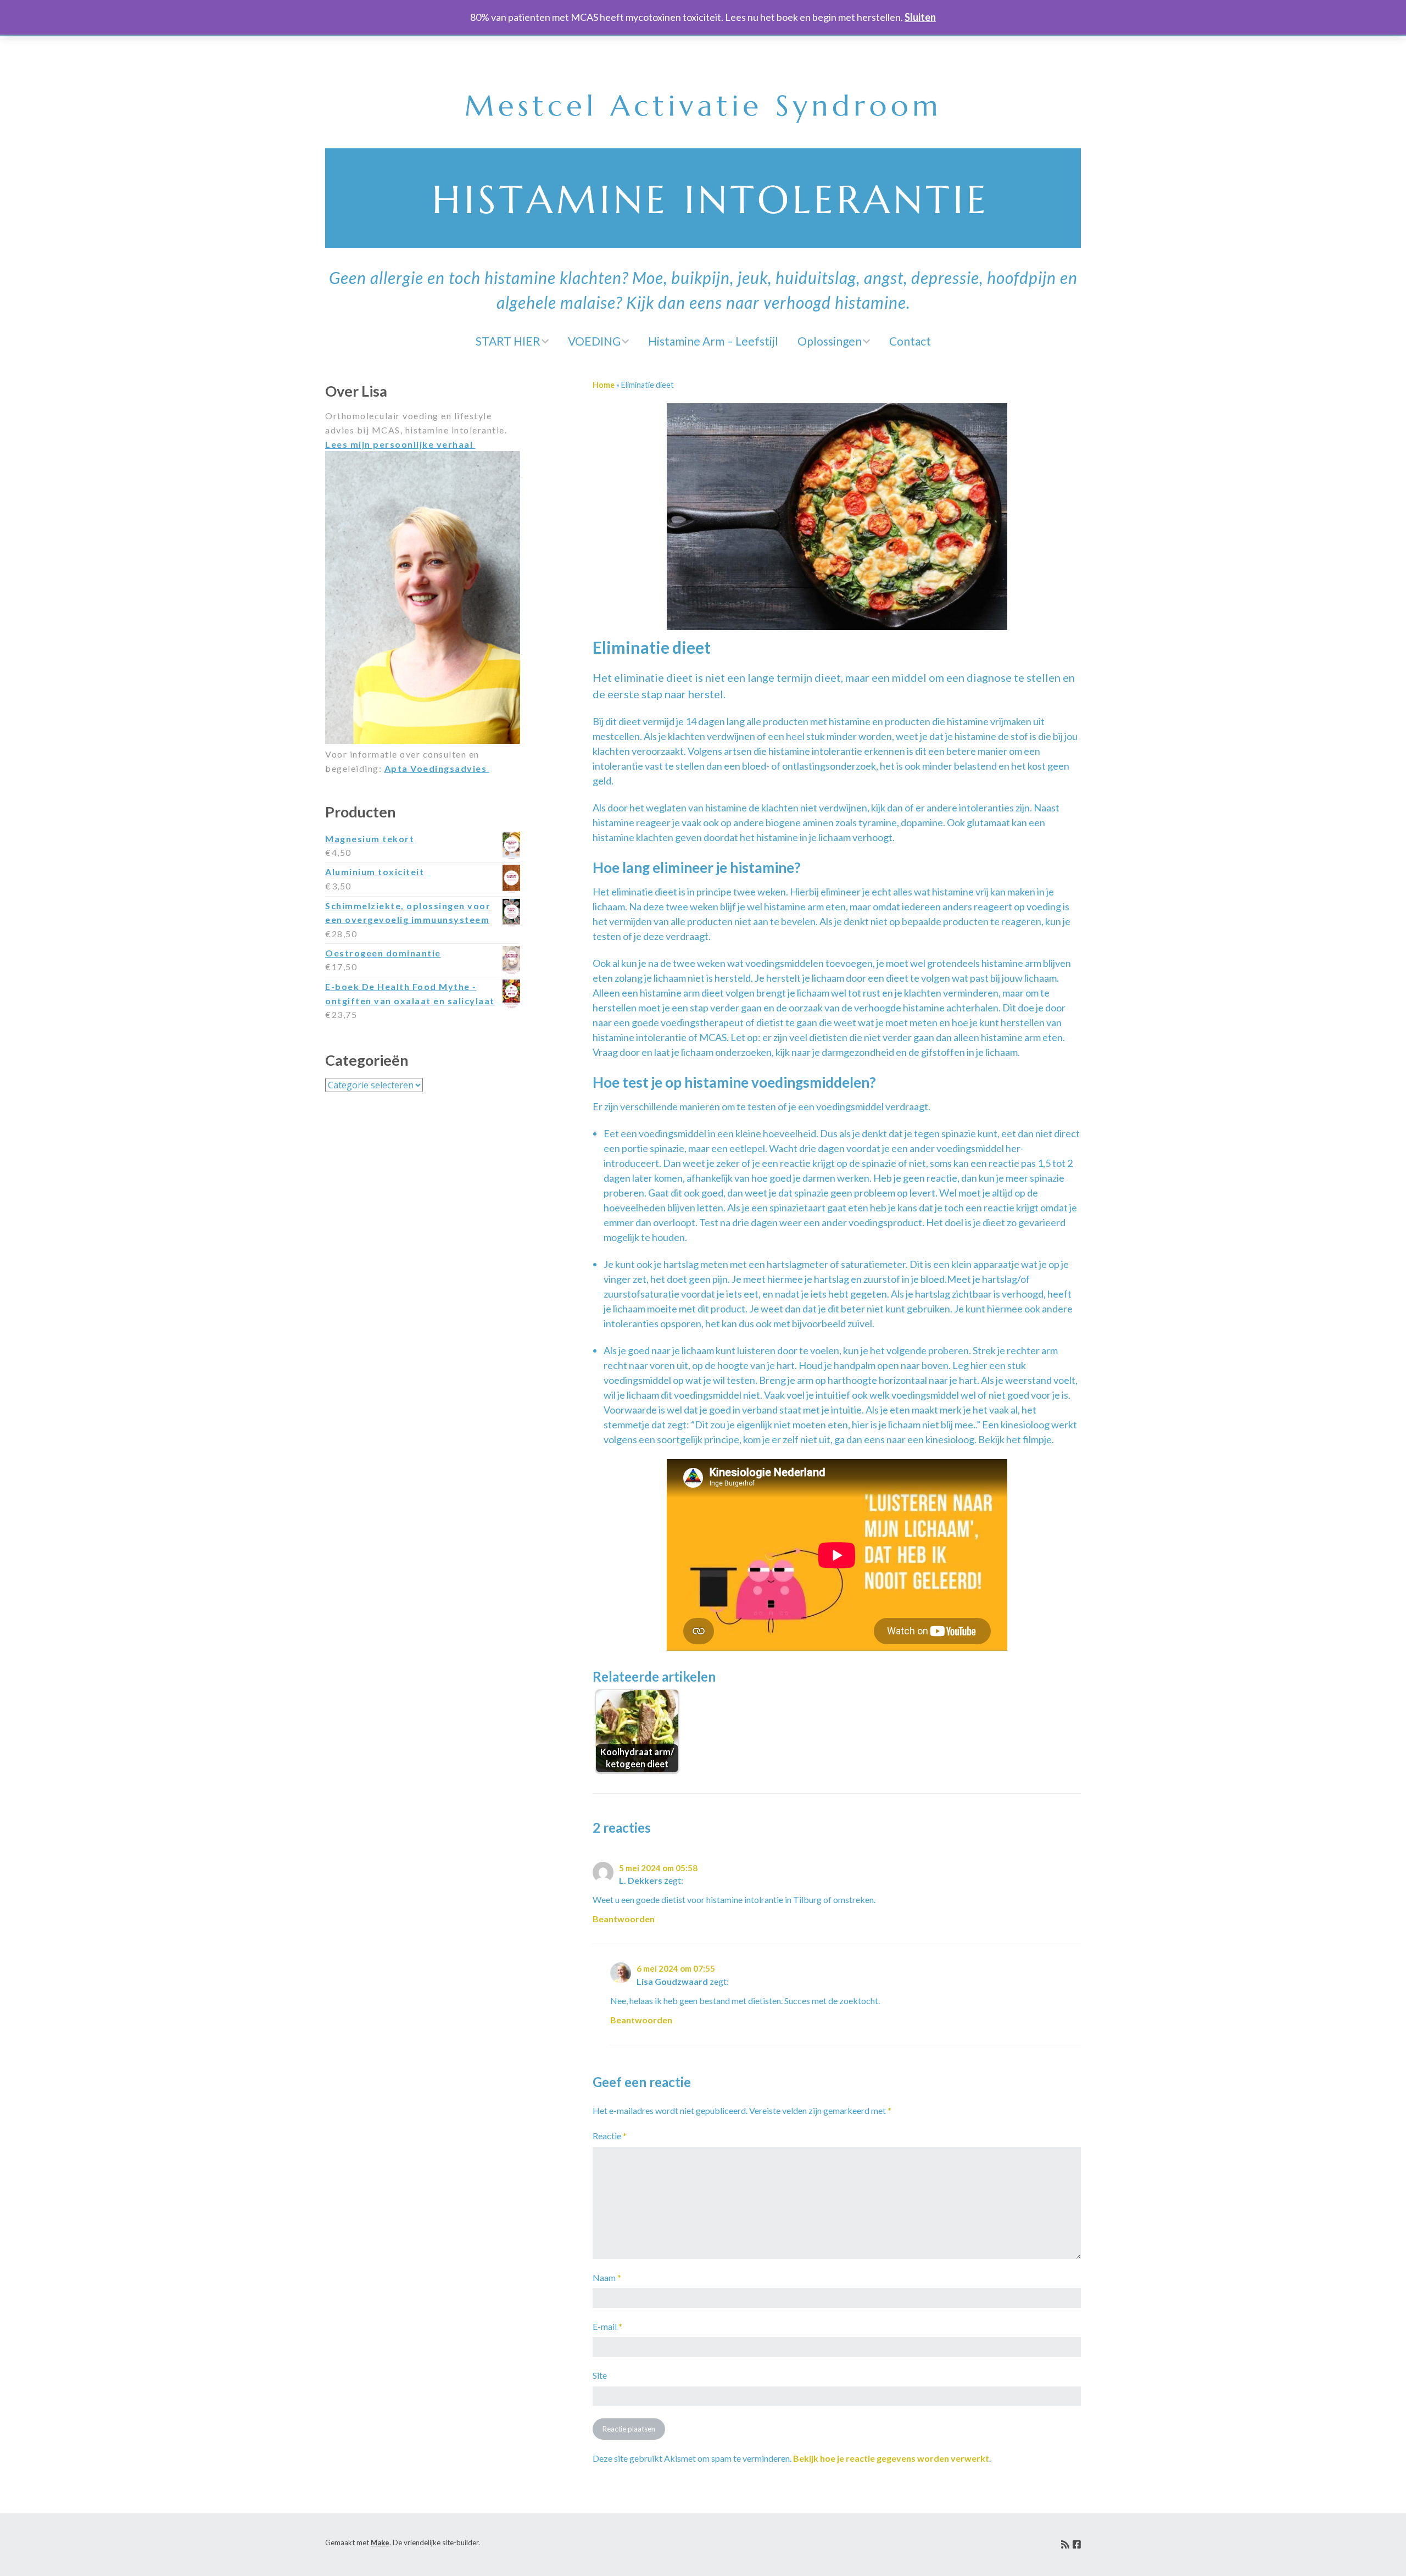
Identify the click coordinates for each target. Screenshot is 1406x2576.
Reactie (610, 2136)
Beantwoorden (624, 1919)
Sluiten (920, 17)
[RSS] (1065, 2545)
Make (380, 2542)
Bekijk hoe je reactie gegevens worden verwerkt (891, 2458)
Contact (910, 341)
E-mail (607, 2326)
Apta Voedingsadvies (437, 768)
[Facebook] (1077, 2545)
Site (600, 2375)
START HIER (508, 341)
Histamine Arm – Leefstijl (713, 341)
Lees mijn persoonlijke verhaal (400, 444)
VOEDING (594, 341)
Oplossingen (830, 341)
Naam (607, 2277)
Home (604, 385)
